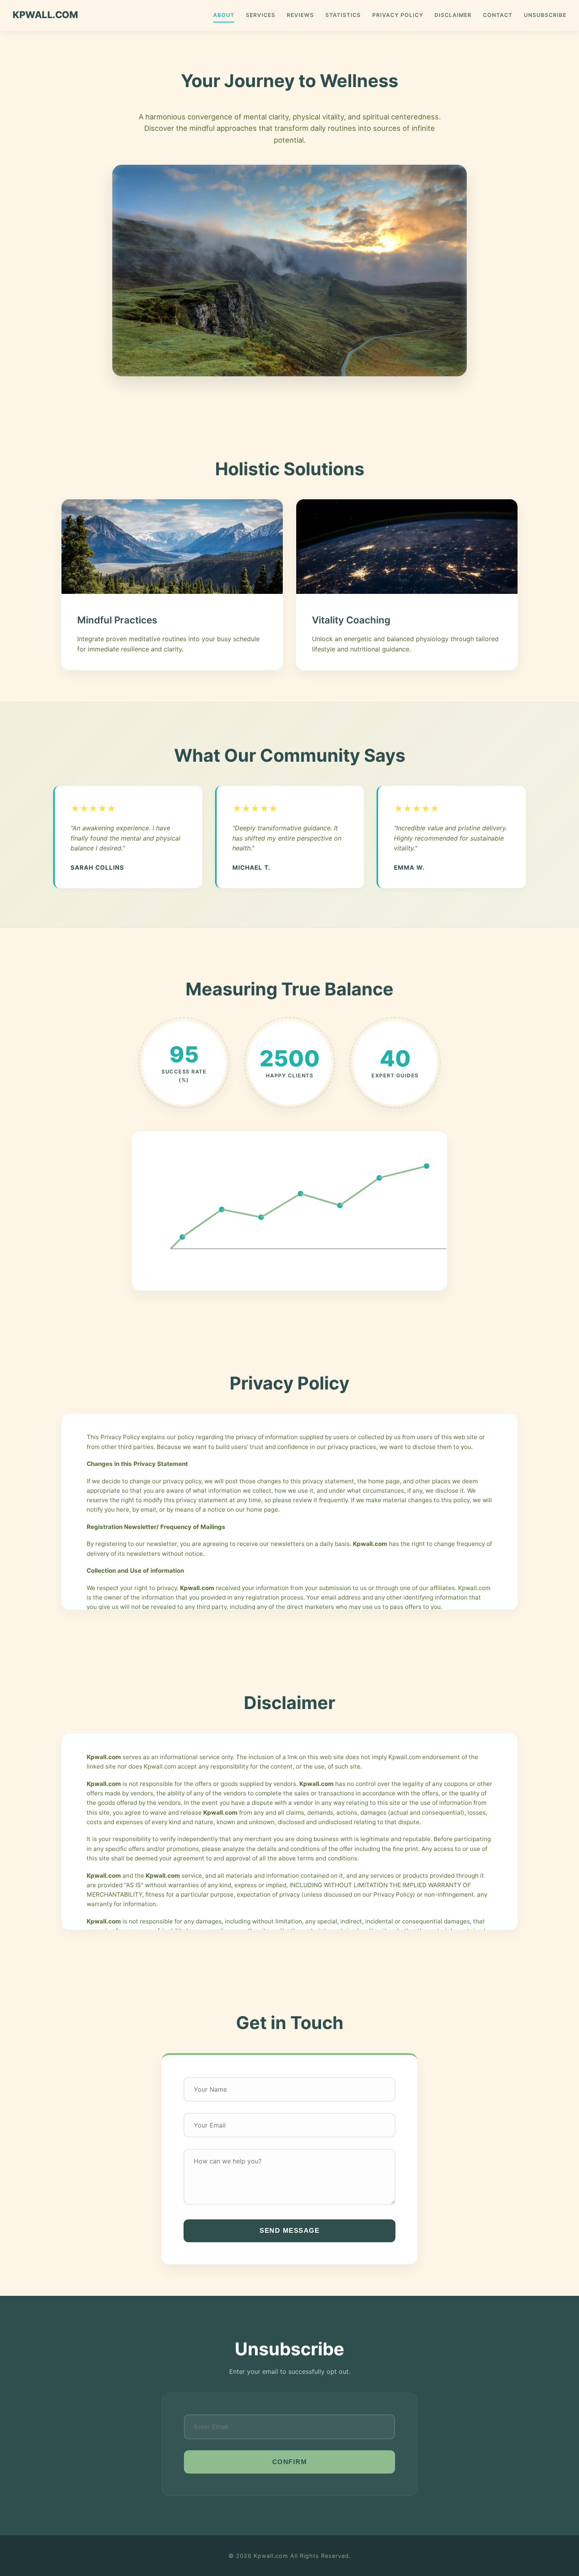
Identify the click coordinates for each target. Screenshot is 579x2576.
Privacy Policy (398, 15)
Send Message (289, 2231)
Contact (498, 15)
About (224, 15)
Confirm (290, 2462)
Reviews (300, 15)
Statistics (343, 15)
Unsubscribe (545, 15)
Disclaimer (453, 15)
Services (261, 15)
